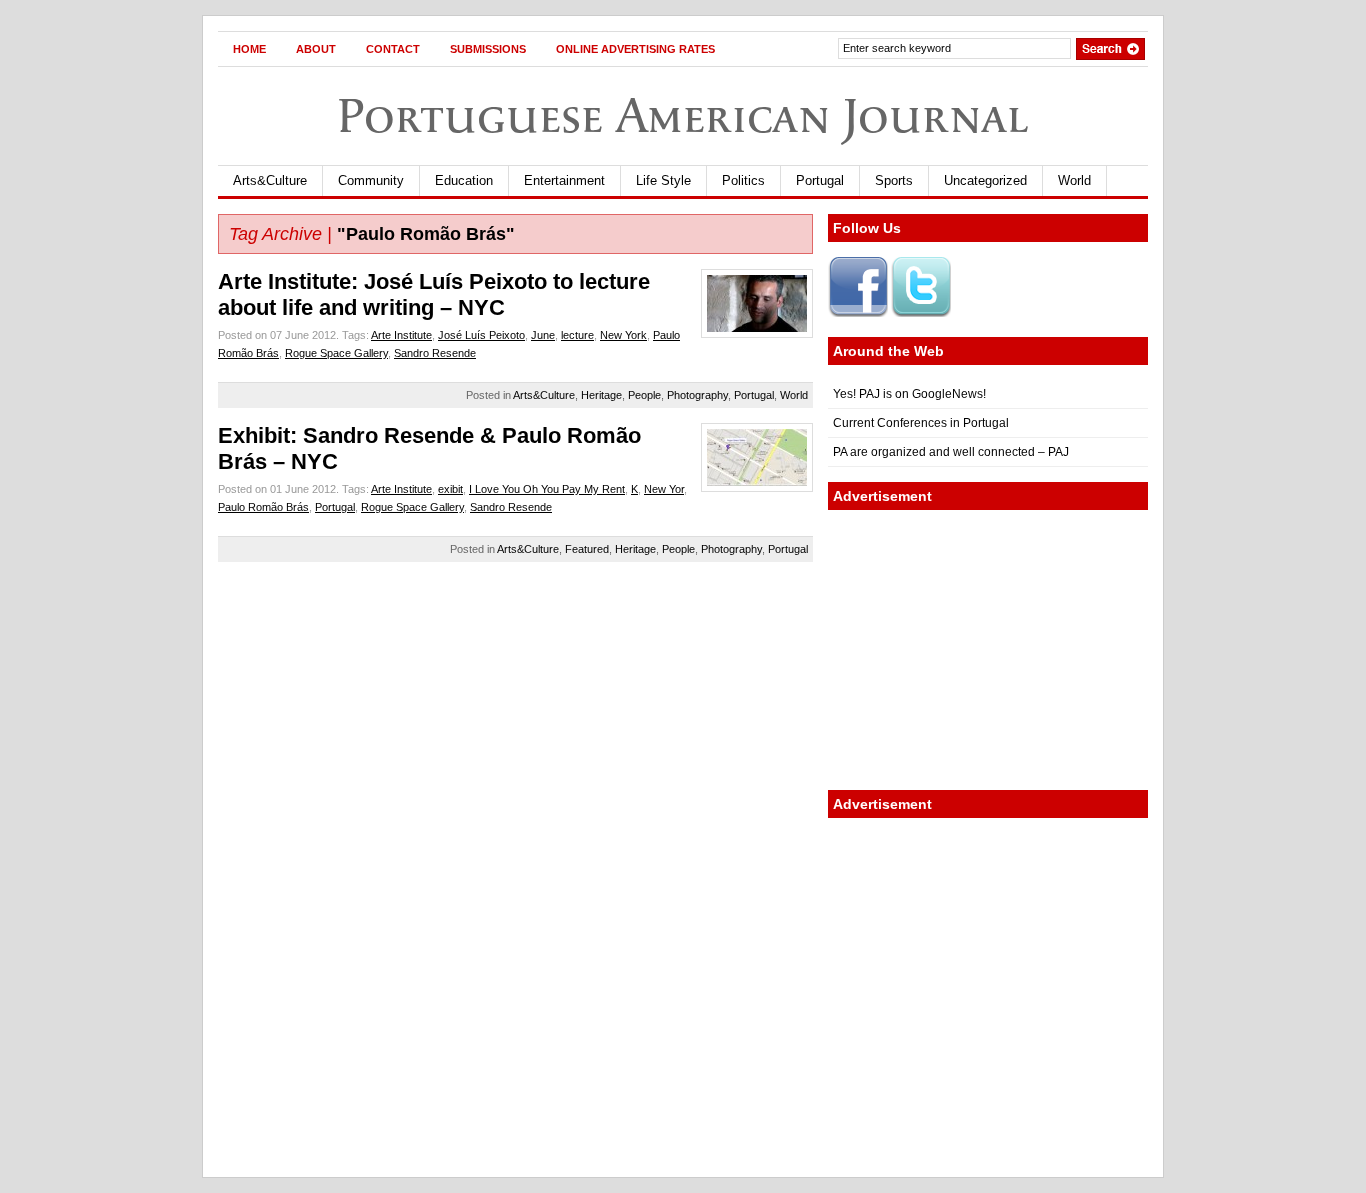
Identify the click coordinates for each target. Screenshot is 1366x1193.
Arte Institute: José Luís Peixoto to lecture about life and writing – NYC (434, 294)
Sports (894, 180)
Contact (393, 49)
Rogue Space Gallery (336, 353)
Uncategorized (985, 180)
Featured (587, 549)
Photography (697, 395)
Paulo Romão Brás (263, 507)
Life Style (663, 180)
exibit (450, 489)
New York (623, 335)
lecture (577, 335)
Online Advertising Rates (635, 49)
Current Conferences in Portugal (921, 423)
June (543, 335)
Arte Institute (401, 335)
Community (371, 180)
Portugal (820, 180)
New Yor (664, 489)
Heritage (601, 395)
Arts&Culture (270, 180)
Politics (743, 180)
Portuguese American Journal (683, 115)
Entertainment (564, 180)
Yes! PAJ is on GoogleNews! (909, 394)
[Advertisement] (988, 650)
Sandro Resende (435, 353)
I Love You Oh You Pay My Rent (547, 489)
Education (464, 180)
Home (249, 49)
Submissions (488, 49)
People (644, 395)
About (316, 49)
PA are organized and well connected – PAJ (951, 452)
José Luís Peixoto (481, 335)
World (1074, 180)
